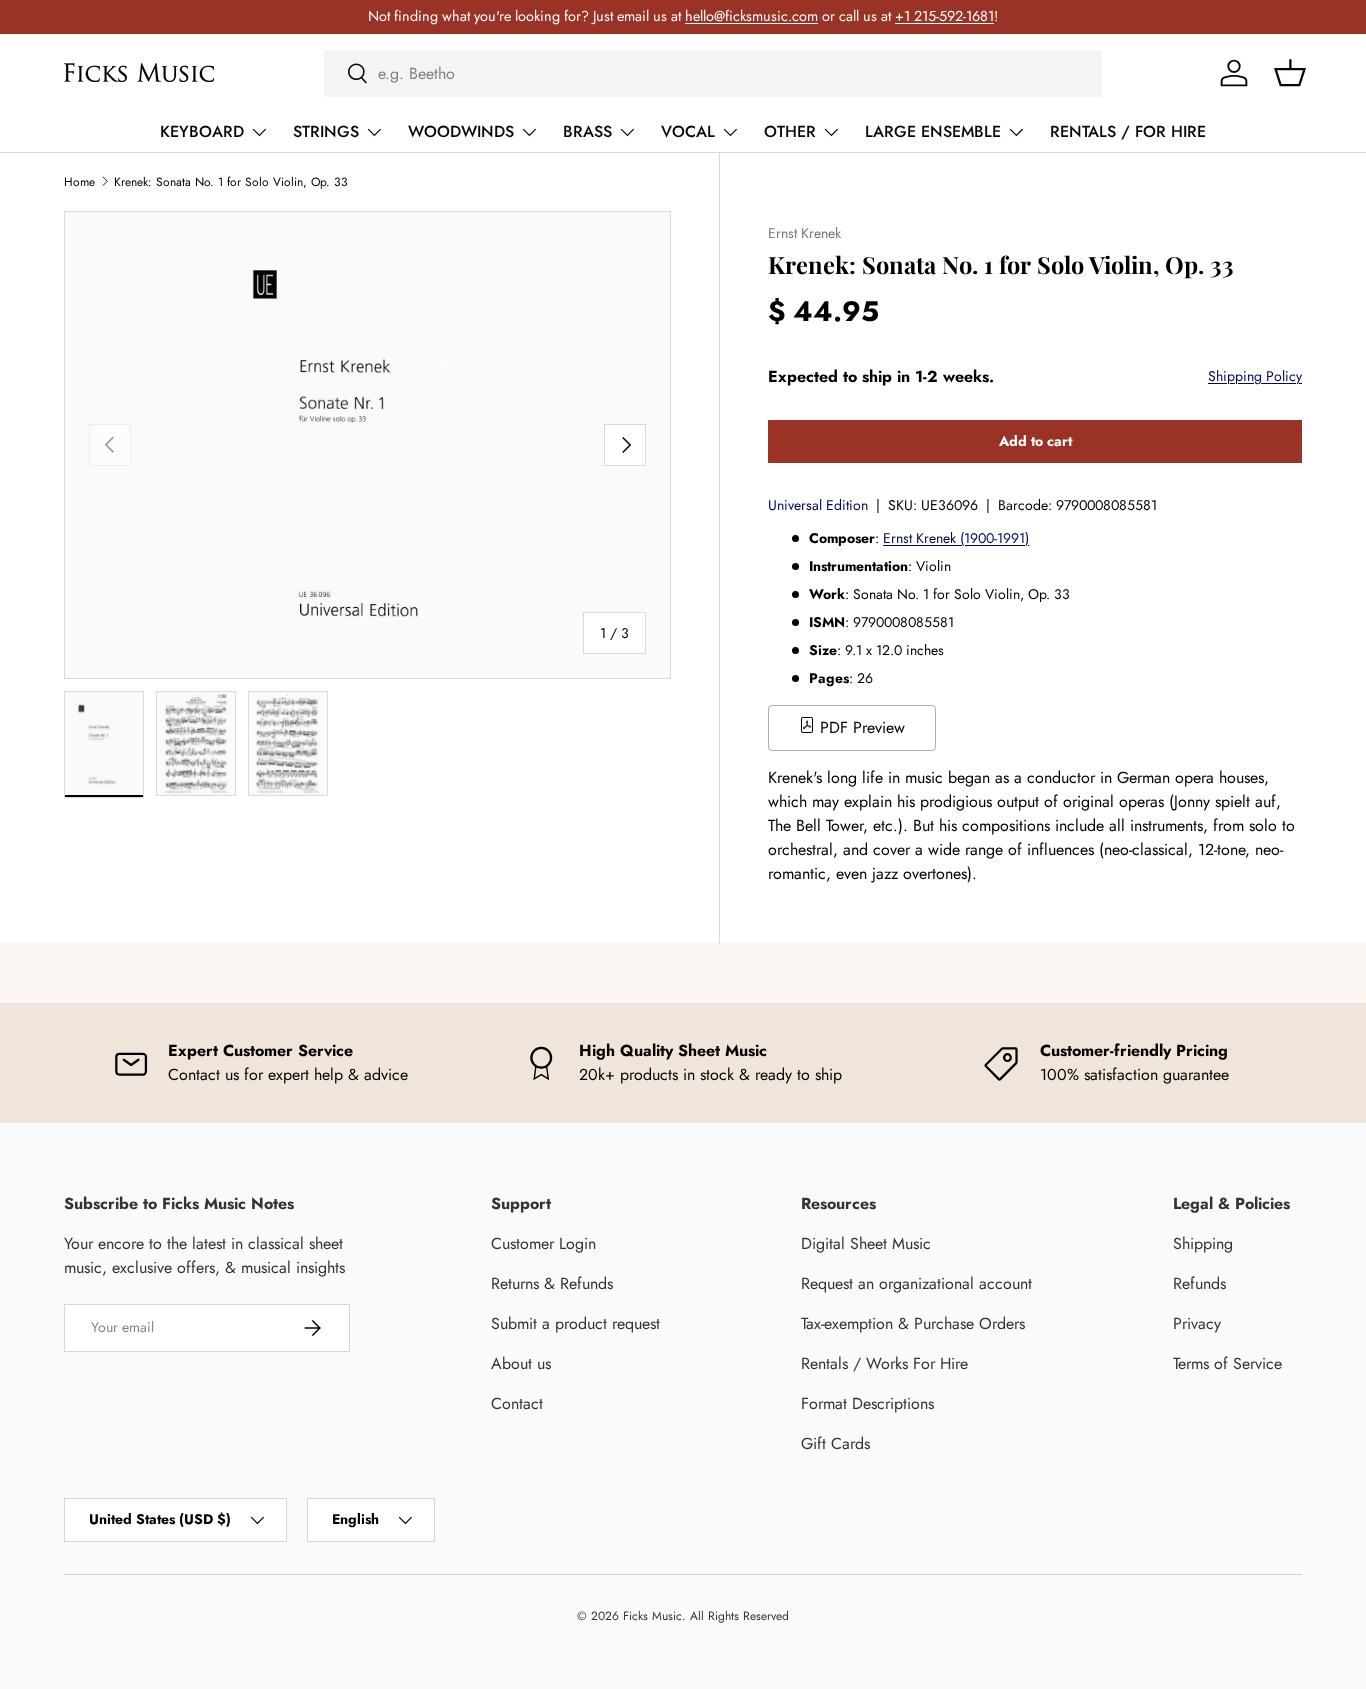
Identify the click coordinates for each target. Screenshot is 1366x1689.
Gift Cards (835, 1443)
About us (521, 1363)
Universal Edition (818, 505)
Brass (587, 131)
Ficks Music (652, 1616)
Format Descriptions (867, 1403)
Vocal (688, 131)
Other (790, 131)
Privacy (1197, 1323)
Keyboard (202, 131)
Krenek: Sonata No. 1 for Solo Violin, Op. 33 (231, 182)
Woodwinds (461, 131)
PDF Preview (860, 727)
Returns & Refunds (552, 1283)
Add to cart (1035, 441)
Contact (517, 1403)
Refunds (1199, 1283)
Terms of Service (1227, 1363)
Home (79, 182)
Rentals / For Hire (1128, 131)
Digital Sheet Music (866, 1243)
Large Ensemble (933, 131)
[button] (1290, 73)
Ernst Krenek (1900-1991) (956, 538)
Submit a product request (575, 1323)
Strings (326, 131)
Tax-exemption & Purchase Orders (913, 1323)
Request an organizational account (916, 1283)
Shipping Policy (1255, 376)
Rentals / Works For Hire (884, 1363)
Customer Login (543, 1243)
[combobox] (713, 73)
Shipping (1203, 1243)
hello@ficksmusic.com (751, 16)
